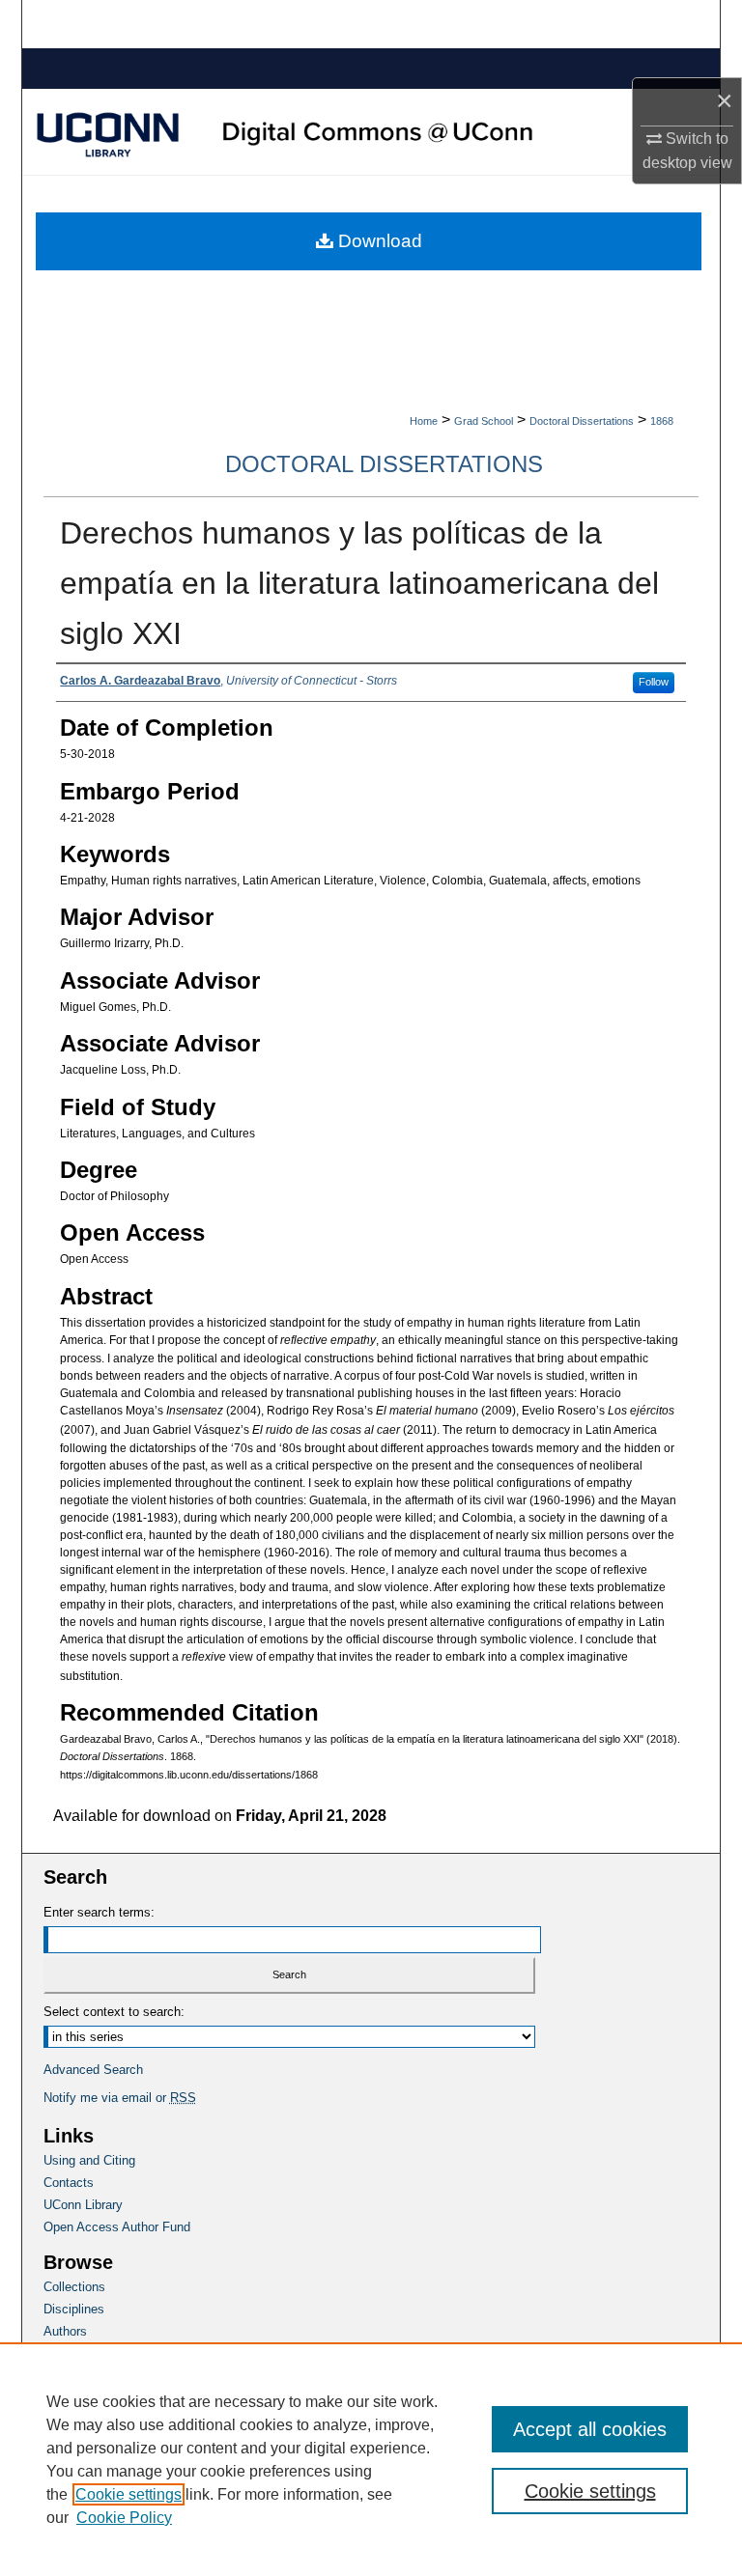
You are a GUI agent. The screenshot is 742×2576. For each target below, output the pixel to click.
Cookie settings (128, 2494)
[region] (371, 2459)
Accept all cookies (590, 2429)
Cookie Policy (124, 2518)
